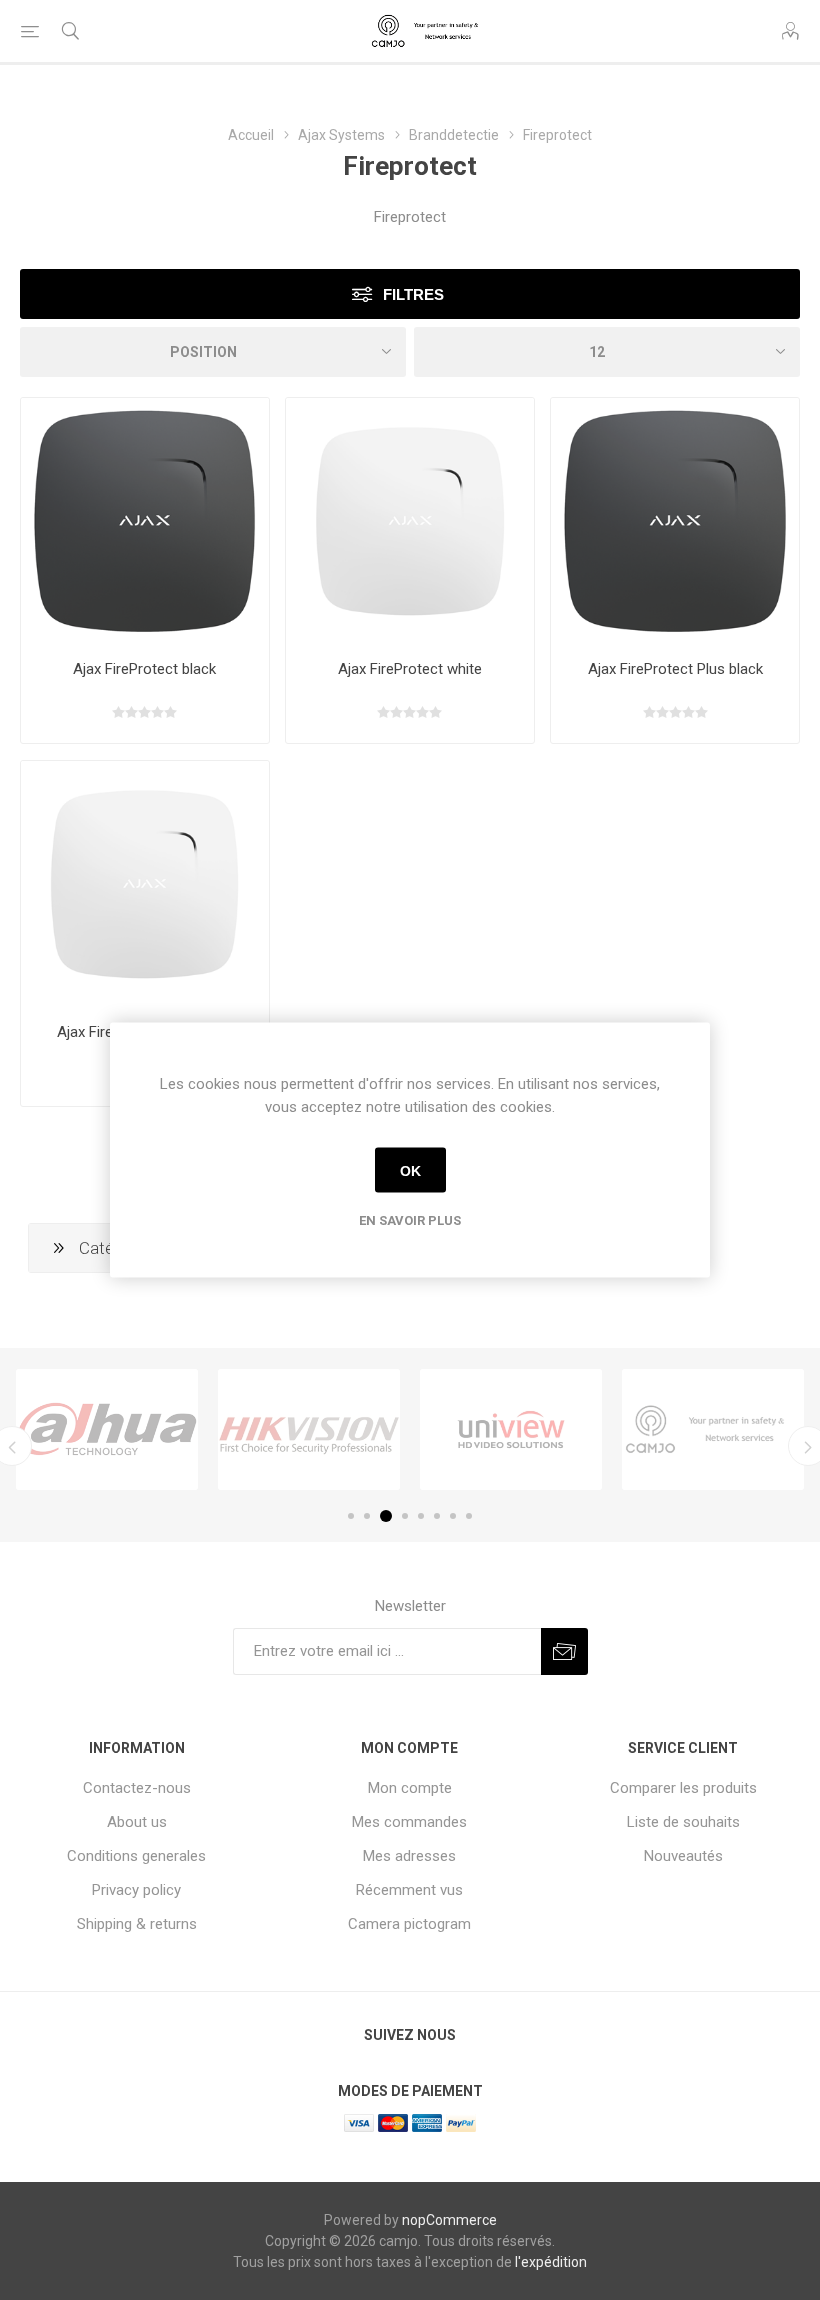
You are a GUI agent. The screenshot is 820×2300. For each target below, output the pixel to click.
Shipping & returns (137, 1924)
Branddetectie (454, 135)
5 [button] (421, 1516)
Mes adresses (409, 1856)
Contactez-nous (137, 1788)
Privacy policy (136, 1890)
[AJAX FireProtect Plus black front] (675, 522)
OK (410, 1170)
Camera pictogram (409, 1924)
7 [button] (453, 1516)
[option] (107, 1429)
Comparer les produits (683, 1788)
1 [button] (351, 1516)
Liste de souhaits (683, 1822)
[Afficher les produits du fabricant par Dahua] (107, 1429)
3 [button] (386, 1516)
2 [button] (367, 1516)
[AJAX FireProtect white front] (410, 522)
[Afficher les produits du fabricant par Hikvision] (309, 1429)
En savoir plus (410, 1220)
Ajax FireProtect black (144, 669)
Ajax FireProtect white (410, 669)
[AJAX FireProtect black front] (145, 522)
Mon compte (410, 1788)
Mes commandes (409, 1822)
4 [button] (405, 1516)
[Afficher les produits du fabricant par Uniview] (511, 1429)
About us (137, 1822)
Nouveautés (683, 1856)
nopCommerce (449, 2220)
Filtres (413, 294)
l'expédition (551, 2262)
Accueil (251, 135)
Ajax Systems (341, 135)
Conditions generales (136, 1856)
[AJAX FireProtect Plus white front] (145, 885)
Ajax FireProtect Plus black (675, 669)
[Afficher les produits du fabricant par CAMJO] (713, 1429)
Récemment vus (409, 1890)
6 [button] (437, 1516)
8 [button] (469, 1516)
